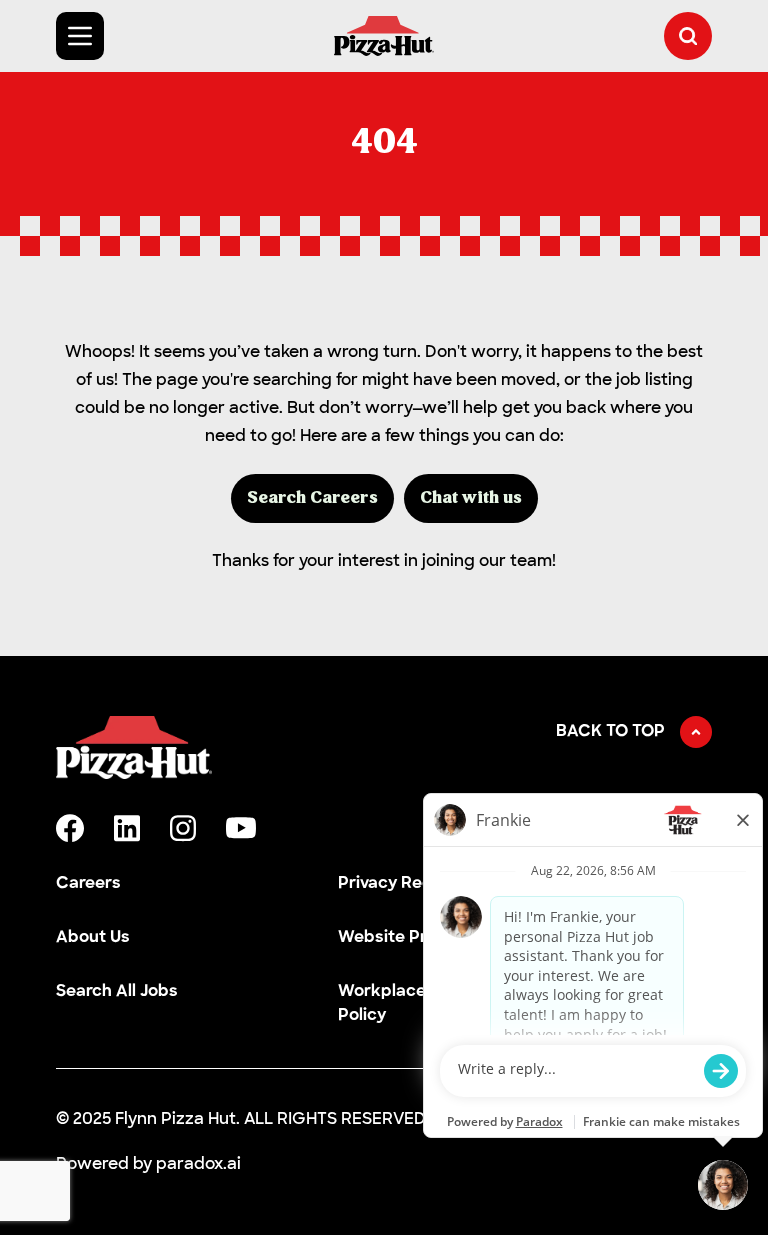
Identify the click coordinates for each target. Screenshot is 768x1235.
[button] (688, 36)
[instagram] (183, 828)
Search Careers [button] (312, 498)
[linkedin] (127, 828)
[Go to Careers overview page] (384, 36)
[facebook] (70, 828)
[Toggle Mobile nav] (80, 36)
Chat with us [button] (471, 498)
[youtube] (241, 828)
